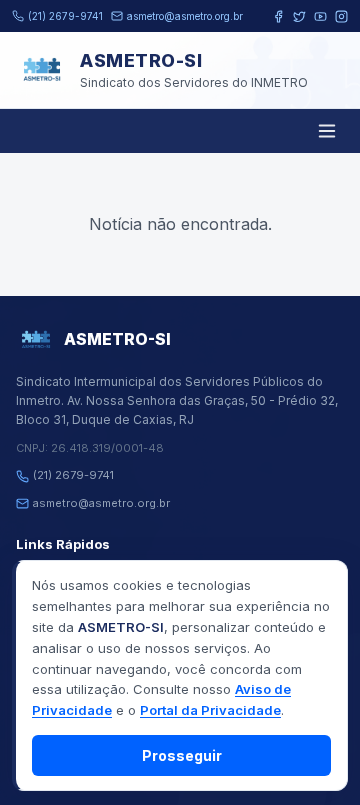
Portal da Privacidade (210, 710)
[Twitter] (299, 16)
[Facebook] (278, 16)
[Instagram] (341, 16)
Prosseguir (182, 755)
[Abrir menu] (327, 131)
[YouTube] (320, 16)
